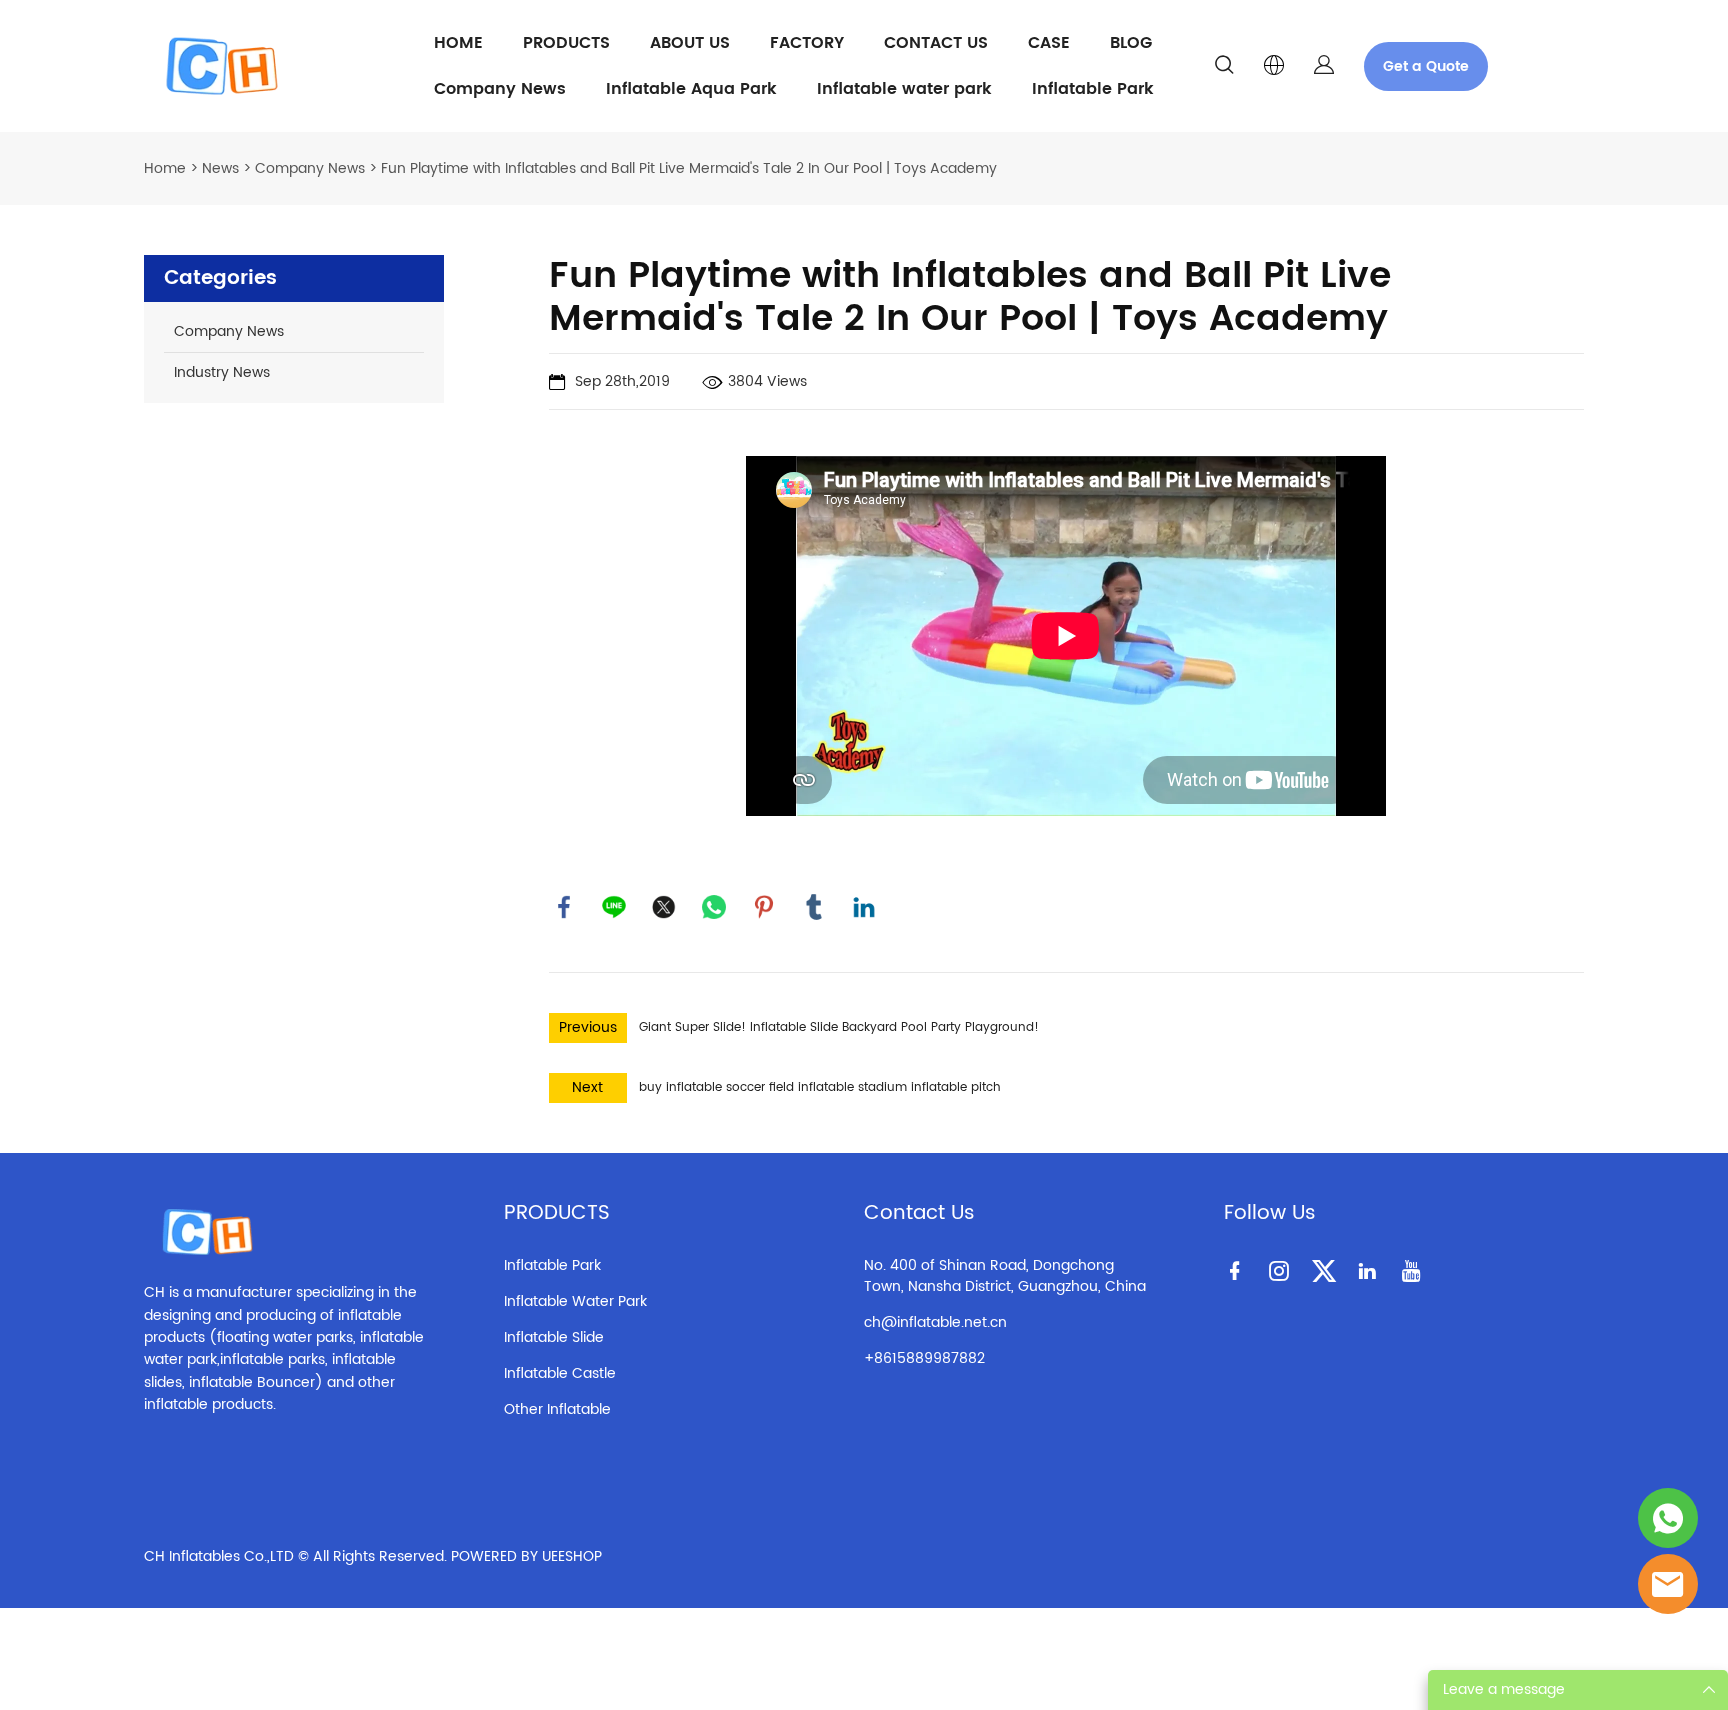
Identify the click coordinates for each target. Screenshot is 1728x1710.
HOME (458, 43)
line (614, 907)
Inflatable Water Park (575, 1301)
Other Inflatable (557, 1409)
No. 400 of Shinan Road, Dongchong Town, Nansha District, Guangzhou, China (1005, 1276)
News (220, 168)
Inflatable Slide (554, 1337)
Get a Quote (1426, 66)
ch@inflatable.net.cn (935, 1322)
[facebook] (1239, 1270)
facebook (564, 907)
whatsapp (714, 907)
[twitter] (1327, 1270)
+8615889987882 (924, 1358)
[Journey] (1668, 1518)
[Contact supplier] (1668, 1584)
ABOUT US (690, 43)
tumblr (814, 907)
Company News (500, 89)
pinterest (764, 907)
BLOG (1131, 43)
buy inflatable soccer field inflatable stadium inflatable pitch (820, 1087)
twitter (664, 907)
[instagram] (1283, 1270)
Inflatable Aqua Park (691, 89)
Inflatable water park (904, 89)
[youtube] (1415, 1270)
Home (165, 168)
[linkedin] (1371, 1270)
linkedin (864, 907)
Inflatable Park (1093, 89)
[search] (1224, 68)
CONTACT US (936, 43)
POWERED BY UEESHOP (526, 1556)
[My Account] (1324, 66)
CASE (1049, 43)
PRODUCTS (566, 43)
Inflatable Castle (560, 1373)
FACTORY (807, 43)
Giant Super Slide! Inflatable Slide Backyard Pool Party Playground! (839, 1027)
